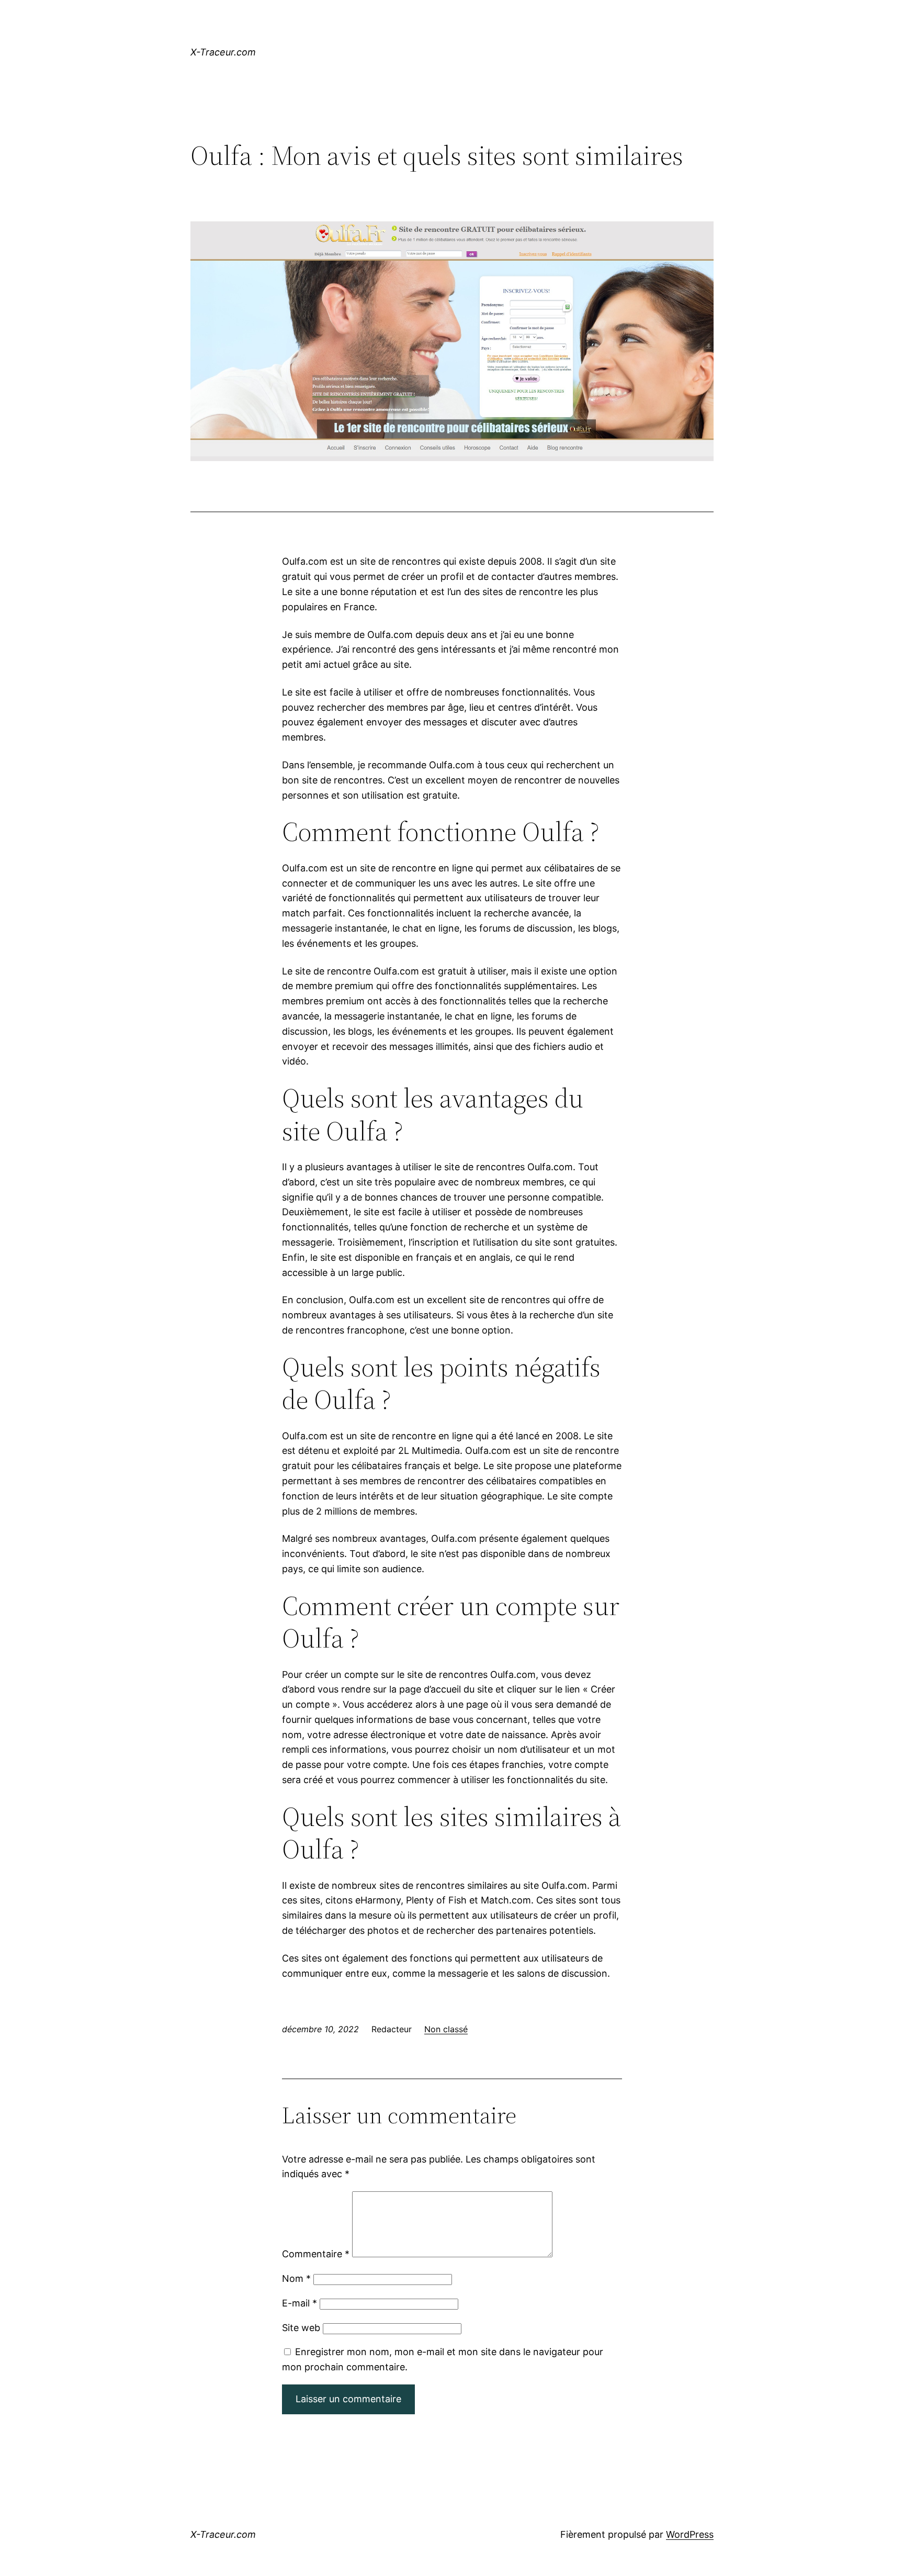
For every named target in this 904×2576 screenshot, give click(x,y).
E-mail (300, 2303)
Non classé (446, 2029)
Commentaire (316, 2254)
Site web (301, 2328)
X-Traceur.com (223, 52)
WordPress (690, 2534)
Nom (296, 2278)
